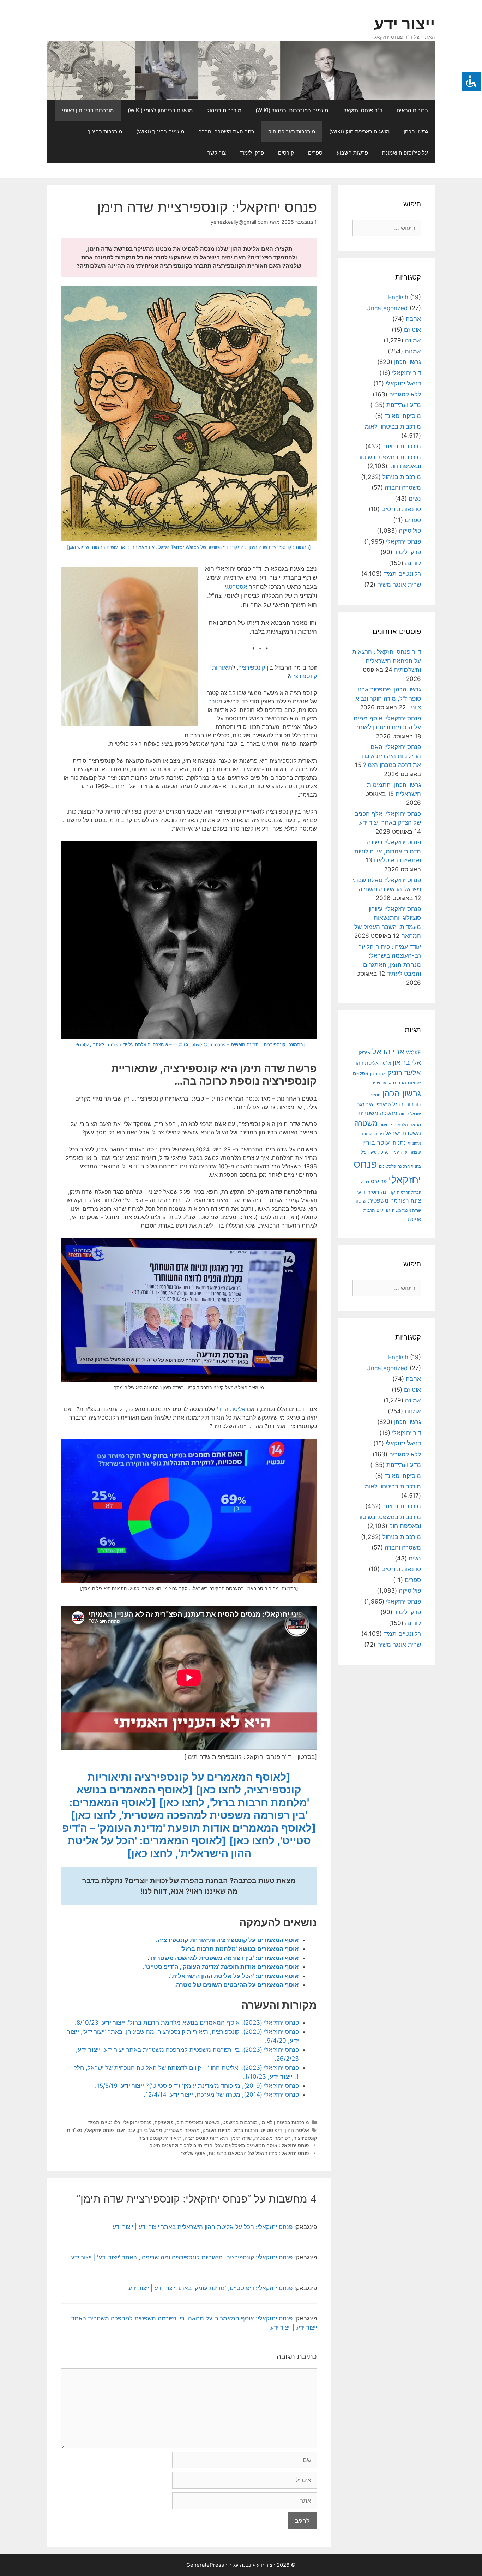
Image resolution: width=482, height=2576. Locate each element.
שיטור (360, 1201)
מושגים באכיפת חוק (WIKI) (359, 131)
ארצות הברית (407, 1083)
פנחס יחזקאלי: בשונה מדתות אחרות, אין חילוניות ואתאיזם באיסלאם (388, 851)
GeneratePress (205, 2565)
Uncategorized (387, 308)
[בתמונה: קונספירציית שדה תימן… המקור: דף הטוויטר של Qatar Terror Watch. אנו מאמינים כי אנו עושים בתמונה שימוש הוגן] (189, 547)
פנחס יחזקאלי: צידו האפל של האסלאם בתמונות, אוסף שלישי (245, 2153)
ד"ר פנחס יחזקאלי (362, 110)
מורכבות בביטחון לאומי (88, 110)
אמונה (413, 340)
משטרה (366, 1123)
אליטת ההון (297, 2130)
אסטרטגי (236, 587)
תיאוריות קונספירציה (206, 2138)
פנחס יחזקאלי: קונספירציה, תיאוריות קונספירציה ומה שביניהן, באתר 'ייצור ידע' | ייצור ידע (182, 2257)
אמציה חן (378, 1074)
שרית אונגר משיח (399, 585)
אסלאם (361, 1073)
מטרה (215, 701)
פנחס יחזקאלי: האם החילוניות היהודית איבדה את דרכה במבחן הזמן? (390, 756)
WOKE (414, 1052)
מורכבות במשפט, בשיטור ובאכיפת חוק (217, 2122)
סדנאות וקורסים (401, 509)
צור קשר (217, 153)
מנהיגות (386, 1124)
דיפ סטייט (271, 2130)
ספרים (315, 153)
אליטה (386, 1063)
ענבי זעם (126, 2130)
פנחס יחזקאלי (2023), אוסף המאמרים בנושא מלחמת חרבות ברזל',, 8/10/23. (187, 2023)
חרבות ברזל (246, 2130)
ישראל (416, 1114)
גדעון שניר (381, 1083)
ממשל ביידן (150, 2130)
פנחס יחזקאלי (137, 2122)
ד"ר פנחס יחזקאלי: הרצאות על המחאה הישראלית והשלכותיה (387, 661)
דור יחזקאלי (406, 373)
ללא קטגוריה (405, 394)
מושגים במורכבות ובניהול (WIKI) (292, 110)
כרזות (404, 1114)
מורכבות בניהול (224, 110)
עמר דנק (392, 1152)
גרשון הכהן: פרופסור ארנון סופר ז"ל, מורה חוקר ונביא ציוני (388, 698)
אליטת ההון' (231, 1409)
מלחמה (402, 1125)
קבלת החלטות (409, 1193)
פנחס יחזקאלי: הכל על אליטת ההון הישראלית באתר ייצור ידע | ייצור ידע (203, 2227)
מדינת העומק (217, 2130)
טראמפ (384, 1105)
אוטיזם (412, 330)
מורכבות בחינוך (105, 131)
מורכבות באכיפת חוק (292, 131)
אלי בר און (407, 1062)
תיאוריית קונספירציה (160, 2138)
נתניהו (399, 1143)
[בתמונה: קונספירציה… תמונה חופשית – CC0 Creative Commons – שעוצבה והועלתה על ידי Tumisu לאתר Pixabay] (189, 1044)
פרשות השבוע (352, 153)
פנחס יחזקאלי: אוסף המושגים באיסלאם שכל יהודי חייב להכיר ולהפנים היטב (229, 2145)
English (398, 297)
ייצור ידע (405, 23)
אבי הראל (388, 1051)
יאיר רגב (366, 1104)
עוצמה (415, 1152)
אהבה (413, 319)
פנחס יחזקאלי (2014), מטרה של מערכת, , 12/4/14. (221, 2095)
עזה (404, 1152)
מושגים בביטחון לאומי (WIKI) (160, 110)
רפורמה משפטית (272, 2138)
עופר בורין (376, 1142)
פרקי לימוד (252, 153)
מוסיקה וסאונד (403, 416)
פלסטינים (387, 1166)
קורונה (413, 563)
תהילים (383, 1210)
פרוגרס (379, 1181)
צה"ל (365, 1182)
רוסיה (373, 1192)
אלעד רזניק (404, 1073)
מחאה (415, 1125)
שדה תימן (241, 2138)
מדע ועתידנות (404, 405)
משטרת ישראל (403, 1133)
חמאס (375, 1095)
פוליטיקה (164, 2122)
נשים (415, 498)
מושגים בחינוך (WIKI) (160, 131)
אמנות (413, 351)
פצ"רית (74, 2130)
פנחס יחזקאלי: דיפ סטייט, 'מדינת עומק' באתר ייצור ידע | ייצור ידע (210, 2288)
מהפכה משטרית (182, 2130)
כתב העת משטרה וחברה (226, 131)
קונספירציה (252, 667)
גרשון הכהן (416, 131)
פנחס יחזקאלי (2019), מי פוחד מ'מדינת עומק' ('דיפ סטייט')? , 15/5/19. (197, 2086)
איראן (364, 1052)
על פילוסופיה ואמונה (405, 153)
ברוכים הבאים (412, 110)
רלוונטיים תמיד (104, 2122)
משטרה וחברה (403, 487)
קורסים (286, 153)
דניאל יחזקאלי (403, 383)
